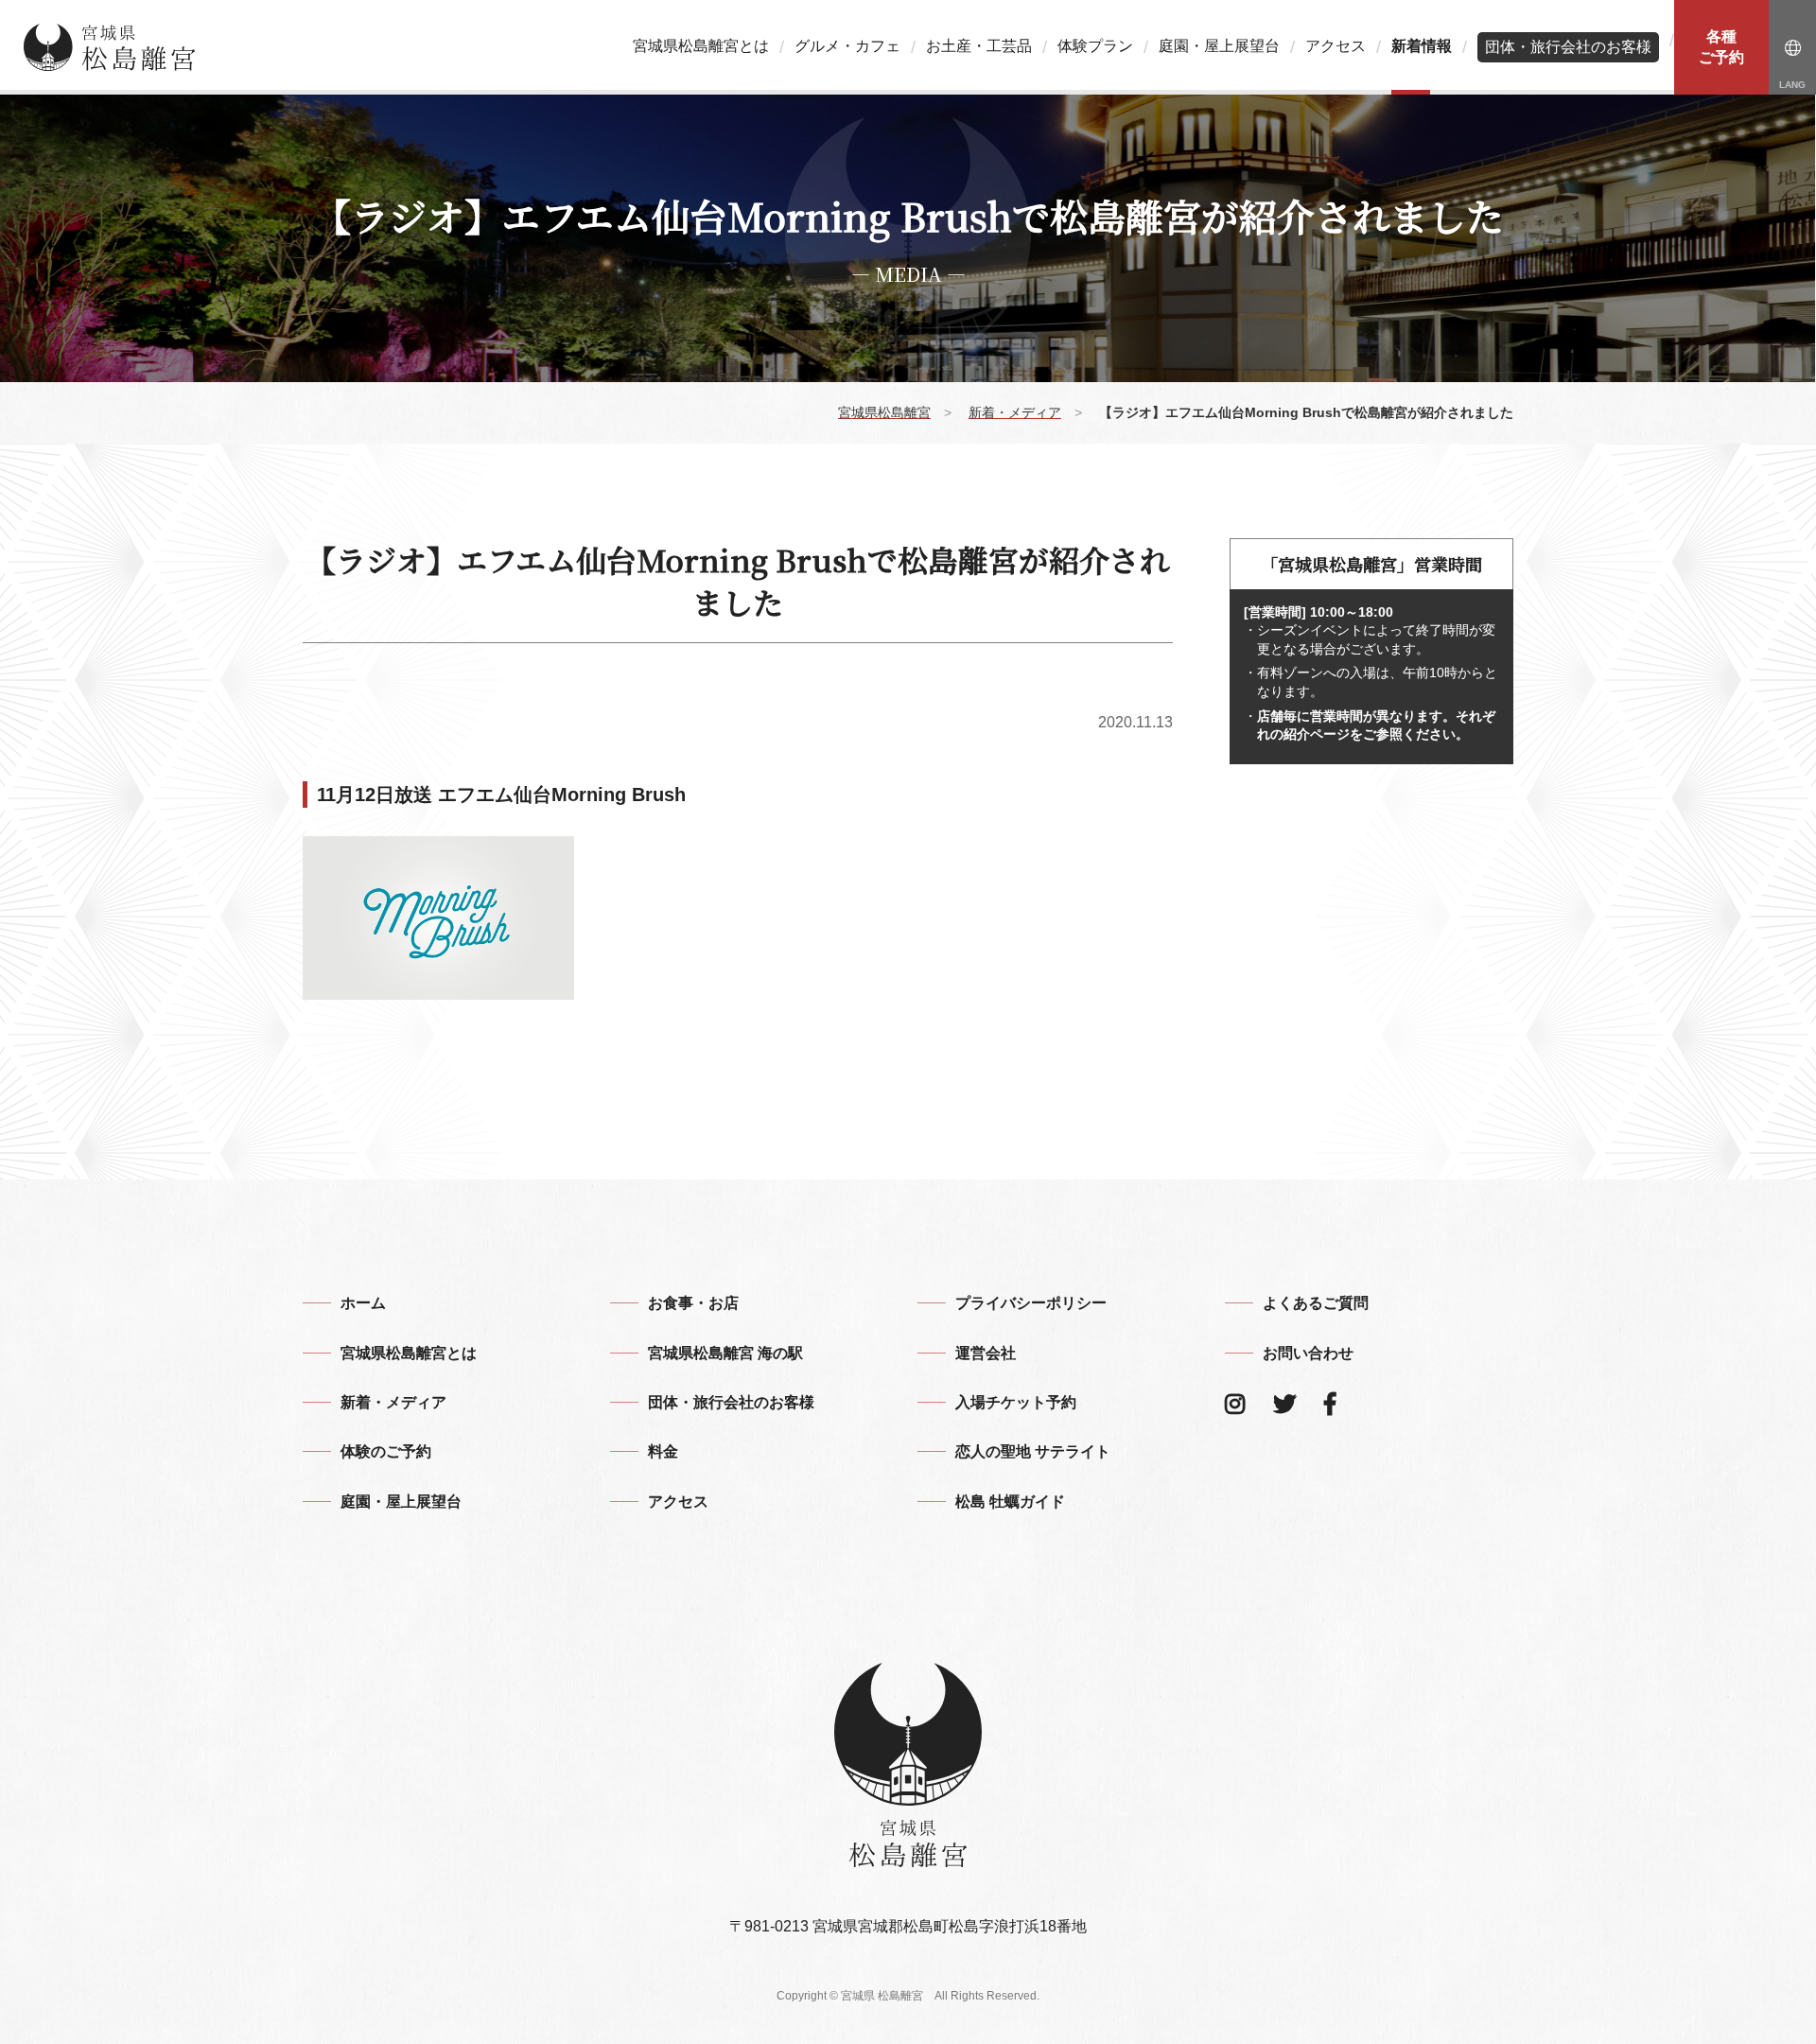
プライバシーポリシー (1031, 1303)
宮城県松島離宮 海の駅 (725, 1353)
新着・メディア (393, 1402)
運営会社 (986, 1353)
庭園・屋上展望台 (1219, 46)
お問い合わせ (1308, 1353)
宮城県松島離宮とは (701, 46)
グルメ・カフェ (847, 46)
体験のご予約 (386, 1451)
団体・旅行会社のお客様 (1568, 47)
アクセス (1336, 46)
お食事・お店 (693, 1303)
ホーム (363, 1303)
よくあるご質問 (1316, 1303)
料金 (663, 1451)
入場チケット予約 (1016, 1402)
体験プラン (1095, 46)
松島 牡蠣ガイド (1010, 1502)
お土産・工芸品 (979, 46)
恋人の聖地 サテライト (1033, 1451)
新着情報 (1422, 46)
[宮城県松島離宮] (110, 47)
